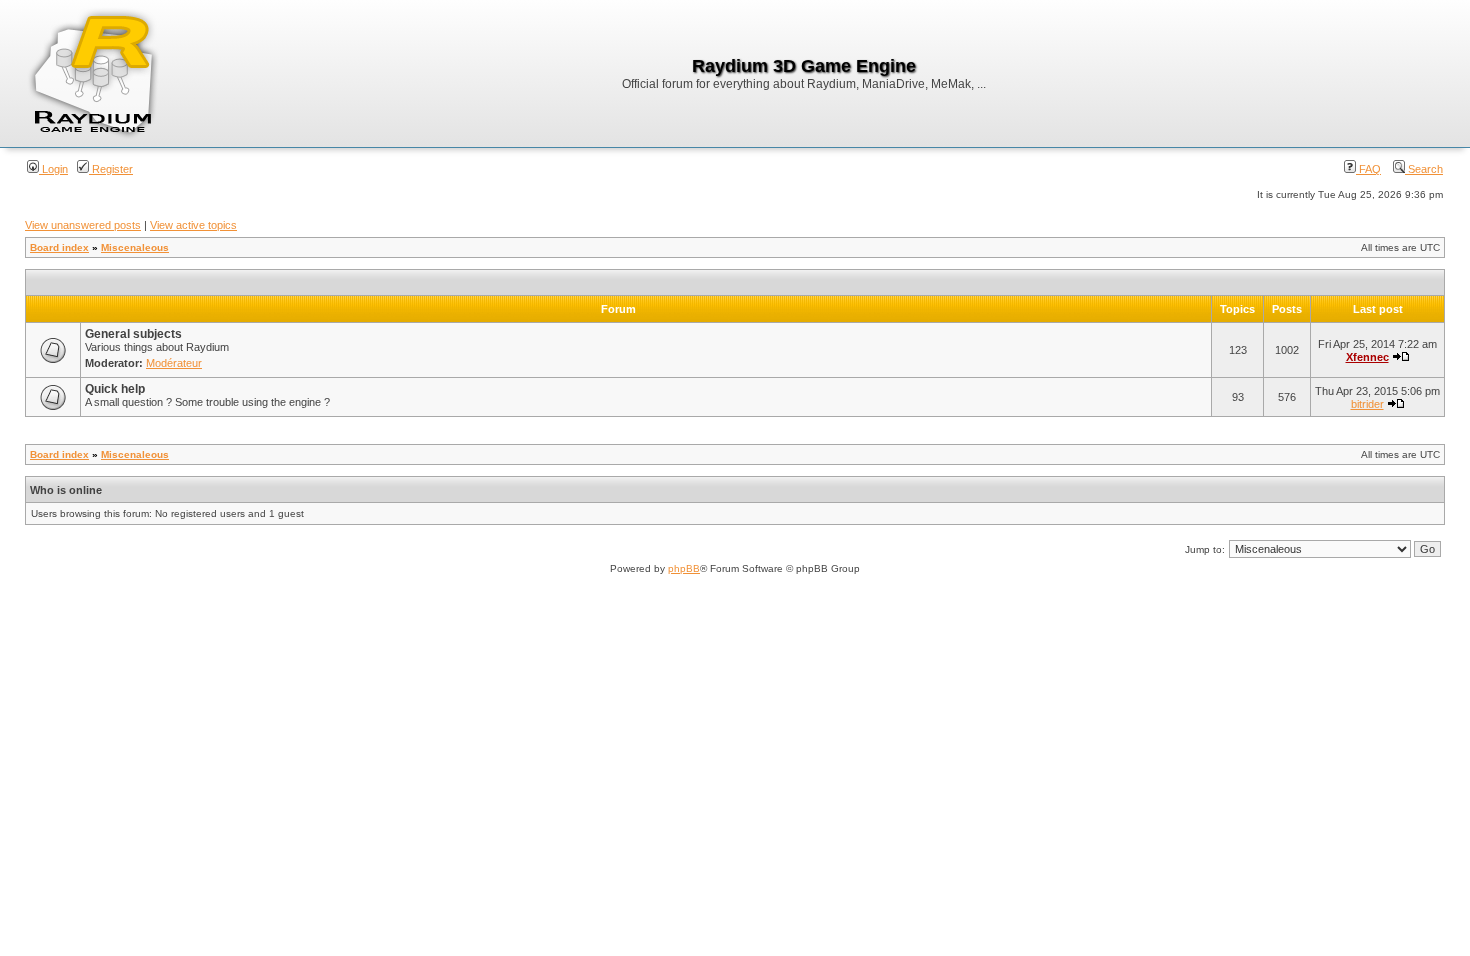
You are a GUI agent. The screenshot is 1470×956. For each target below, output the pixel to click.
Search (1424, 169)
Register (111, 169)
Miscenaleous (135, 247)
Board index (59, 247)
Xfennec (1367, 357)
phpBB (684, 568)
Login (53, 169)
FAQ (1368, 169)
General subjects (133, 334)
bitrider (1367, 404)
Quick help (115, 389)
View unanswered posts (83, 225)
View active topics (193, 225)
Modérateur (174, 363)
